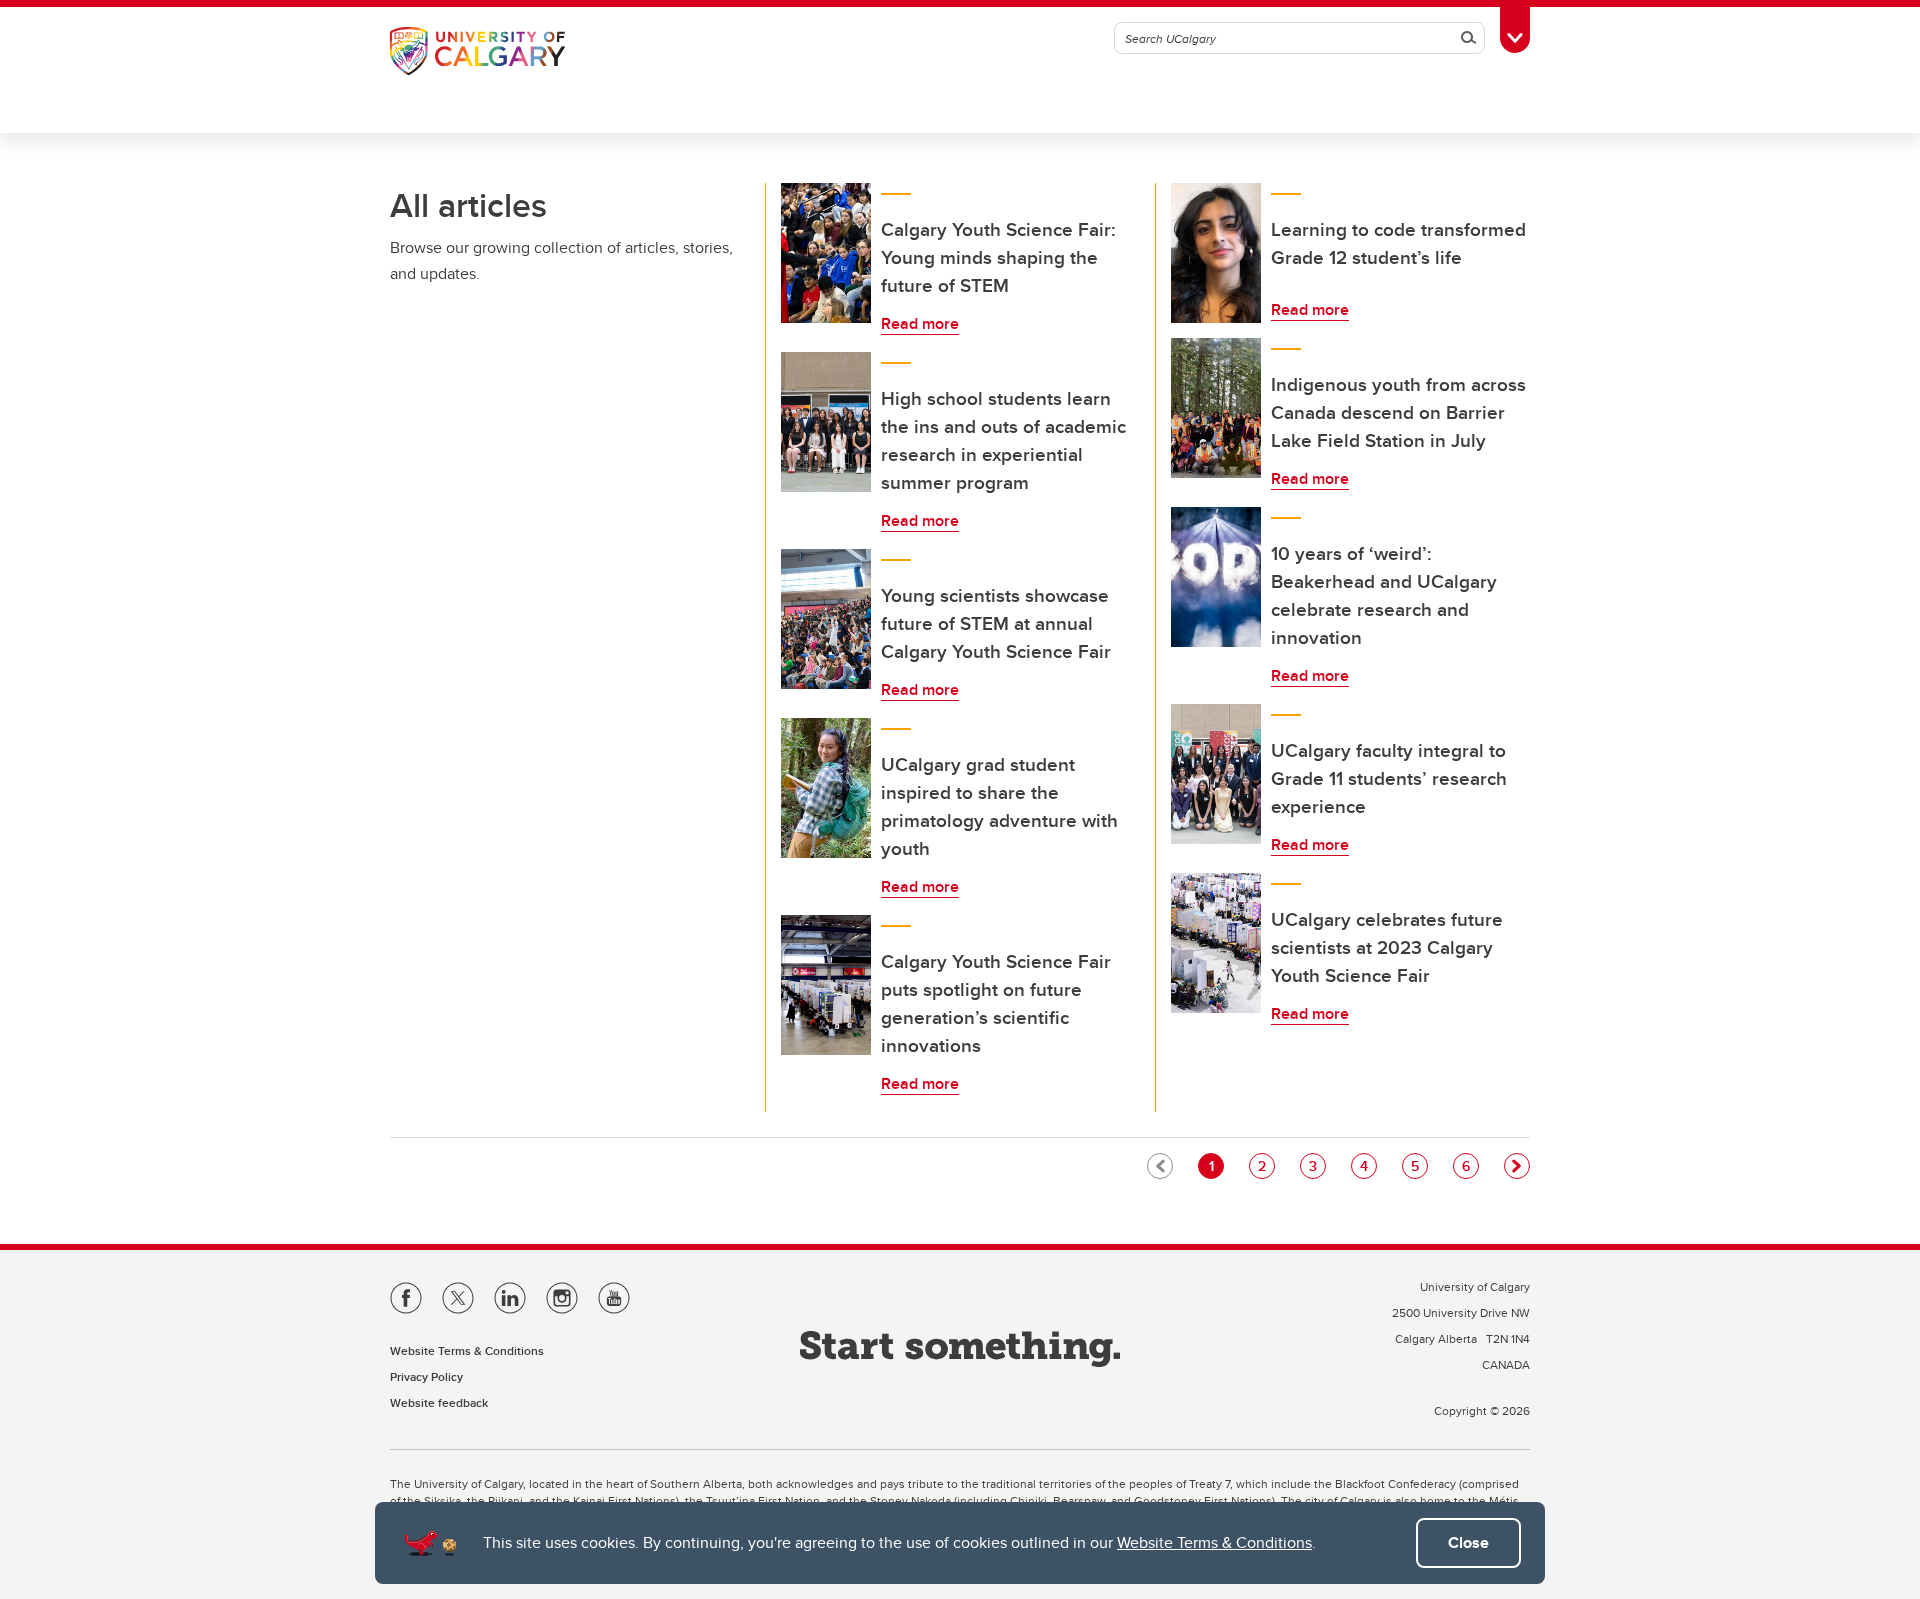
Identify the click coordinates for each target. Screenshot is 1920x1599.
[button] (1517, 1166)
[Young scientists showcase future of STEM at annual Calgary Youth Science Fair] (826, 619)
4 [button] (1368, 1165)
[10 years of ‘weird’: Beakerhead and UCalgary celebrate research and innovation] (1216, 577)
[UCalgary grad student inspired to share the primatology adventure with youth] (826, 788)
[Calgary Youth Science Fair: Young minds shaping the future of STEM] (826, 253)
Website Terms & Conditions (1214, 1542)
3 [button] (1317, 1165)
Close (1468, 1542)
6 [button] (1470, 1165)
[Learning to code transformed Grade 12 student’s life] (1216, 253)
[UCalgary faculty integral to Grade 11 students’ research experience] (1216, 774)
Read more (920, 323)
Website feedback (439, 1402)
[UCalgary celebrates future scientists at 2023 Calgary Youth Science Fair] (1216, 943)
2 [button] (1266, 1165)
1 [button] (1216, 1165)
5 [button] (1419, 1165)
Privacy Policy (426, 1376)
